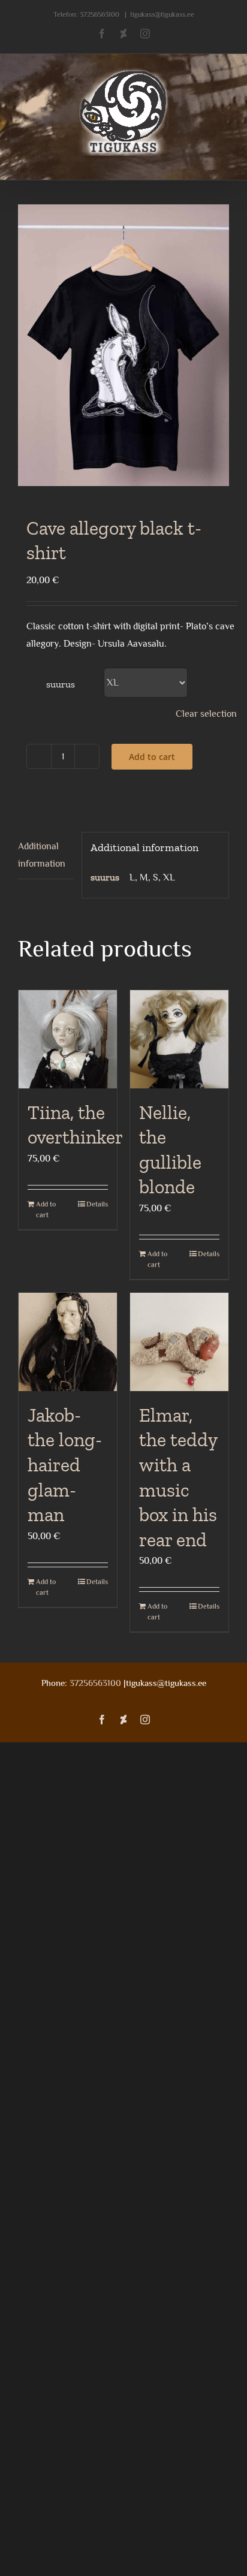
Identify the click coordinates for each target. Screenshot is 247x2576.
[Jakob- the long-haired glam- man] (68, 1342)
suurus (61, 684)
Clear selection (206, 714)
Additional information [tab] (42, 855)
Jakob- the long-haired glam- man (65, 1465)
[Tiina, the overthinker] (68, 1039)
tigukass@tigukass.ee (162, 14)
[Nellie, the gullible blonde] (179, 1039)
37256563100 (100, 14)
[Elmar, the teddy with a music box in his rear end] (179, 1342)
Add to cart (152, 757)
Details (97, 1204)
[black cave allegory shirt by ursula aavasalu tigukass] (123, 345)
